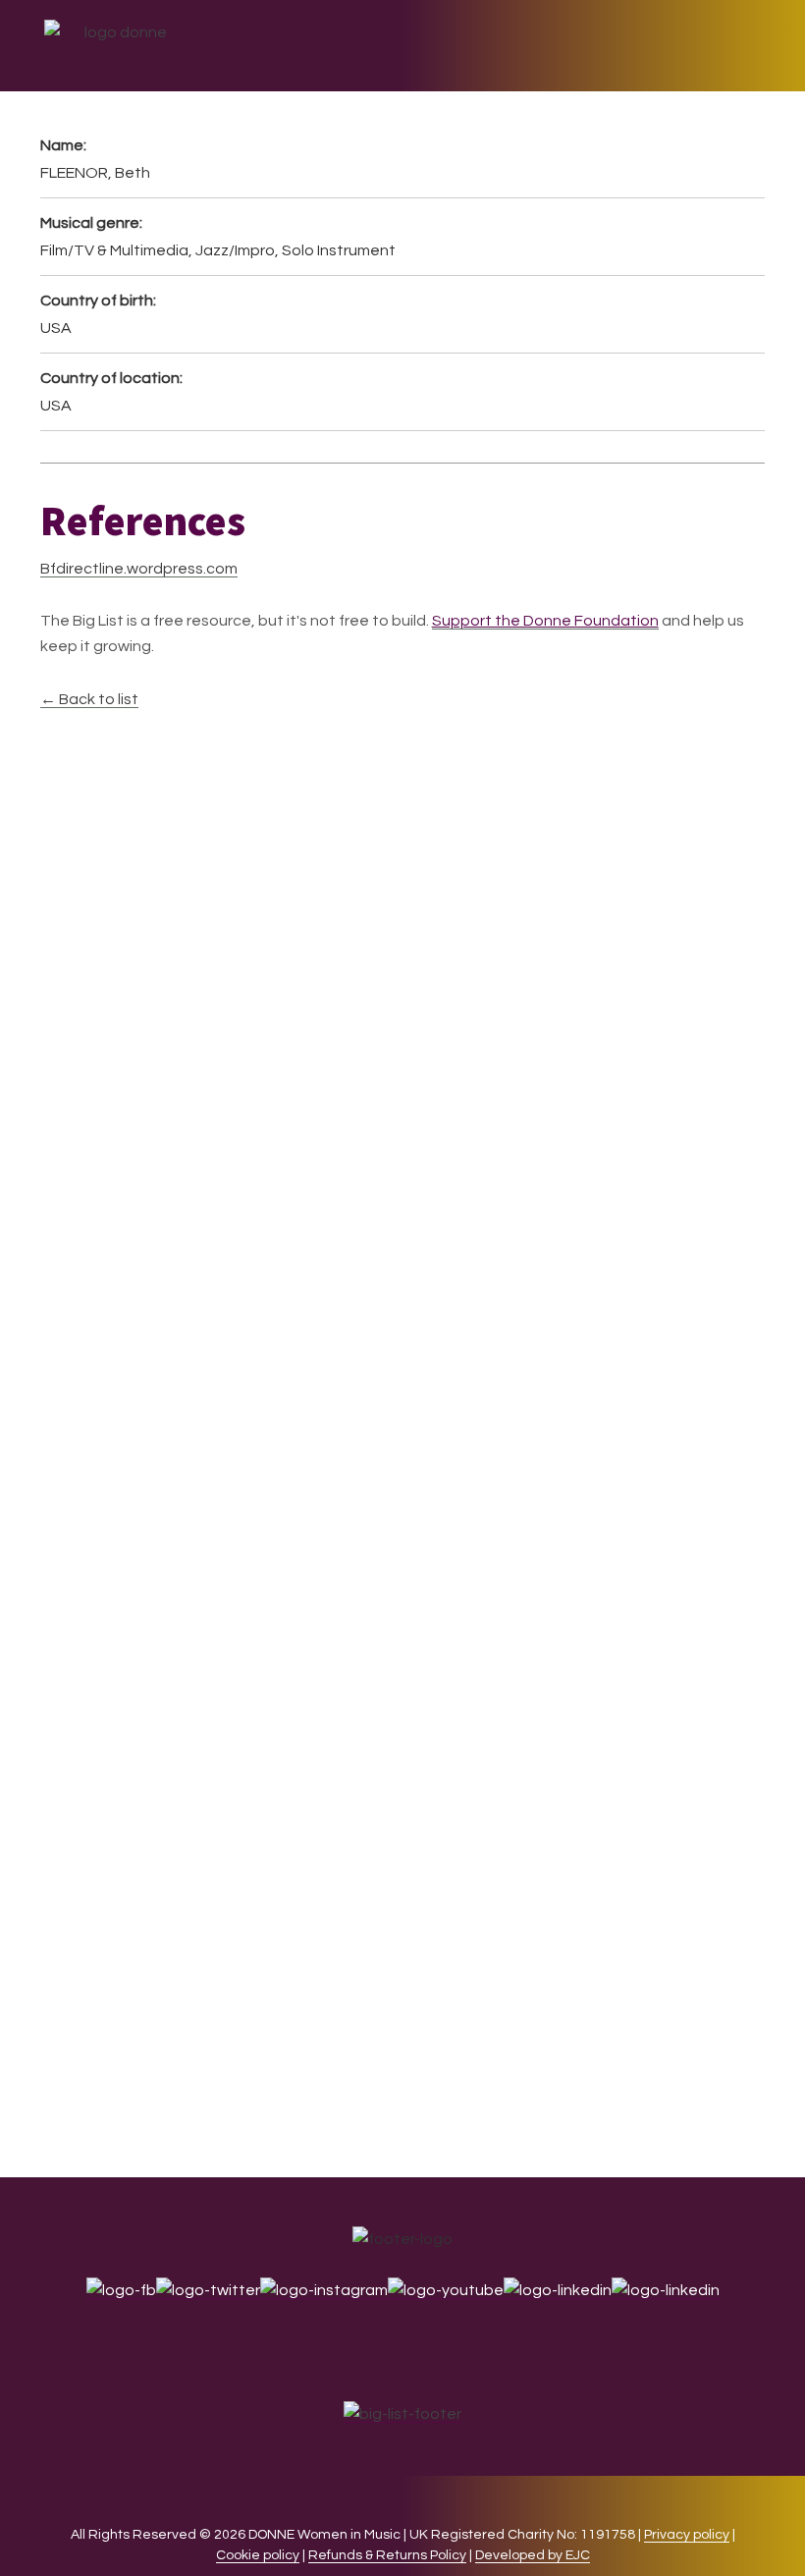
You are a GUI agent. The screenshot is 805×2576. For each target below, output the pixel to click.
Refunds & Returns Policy (387, 2555)
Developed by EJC (533, 2555)
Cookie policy (258, 2555)
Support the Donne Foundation (545, 621)
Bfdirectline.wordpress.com (139, 569)
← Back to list (89, 699)
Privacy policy (687, 2535)
